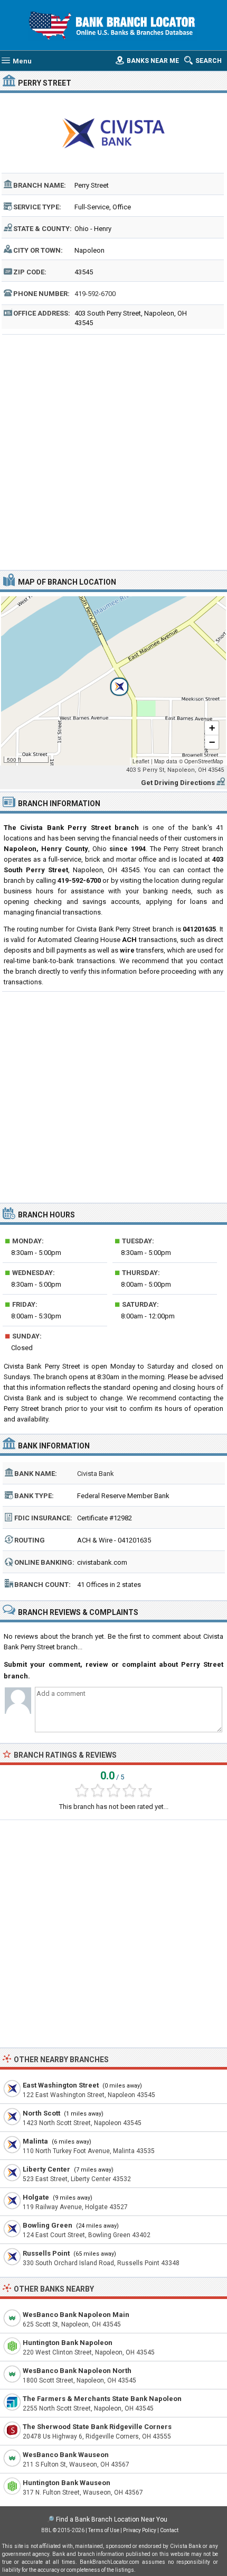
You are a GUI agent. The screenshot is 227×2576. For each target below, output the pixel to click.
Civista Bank (96, 1474)
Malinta (35, 2141)
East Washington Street (61, 2085)
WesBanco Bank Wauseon (66, 2455)
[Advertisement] (113, 451)
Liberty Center (46, 2169)
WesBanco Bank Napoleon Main (76, 2315)
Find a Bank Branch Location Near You (112, 2519)
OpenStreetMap (204, 761)
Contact (169, 2530)
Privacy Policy (140, 2530)
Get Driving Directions (178, 783)
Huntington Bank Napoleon (68, 2343)
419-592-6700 (95, 294)
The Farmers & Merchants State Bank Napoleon (102, 2399)
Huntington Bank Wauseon (67, 2483)
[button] (113, 681)
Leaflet (141, 761)
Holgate (36, 2197)
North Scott (41, 2113)
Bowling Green (48, 2225)
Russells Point (46, 2253)
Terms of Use (104, 2530)
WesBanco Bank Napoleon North (77, 2371)
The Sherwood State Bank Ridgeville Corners (97, 2427)
